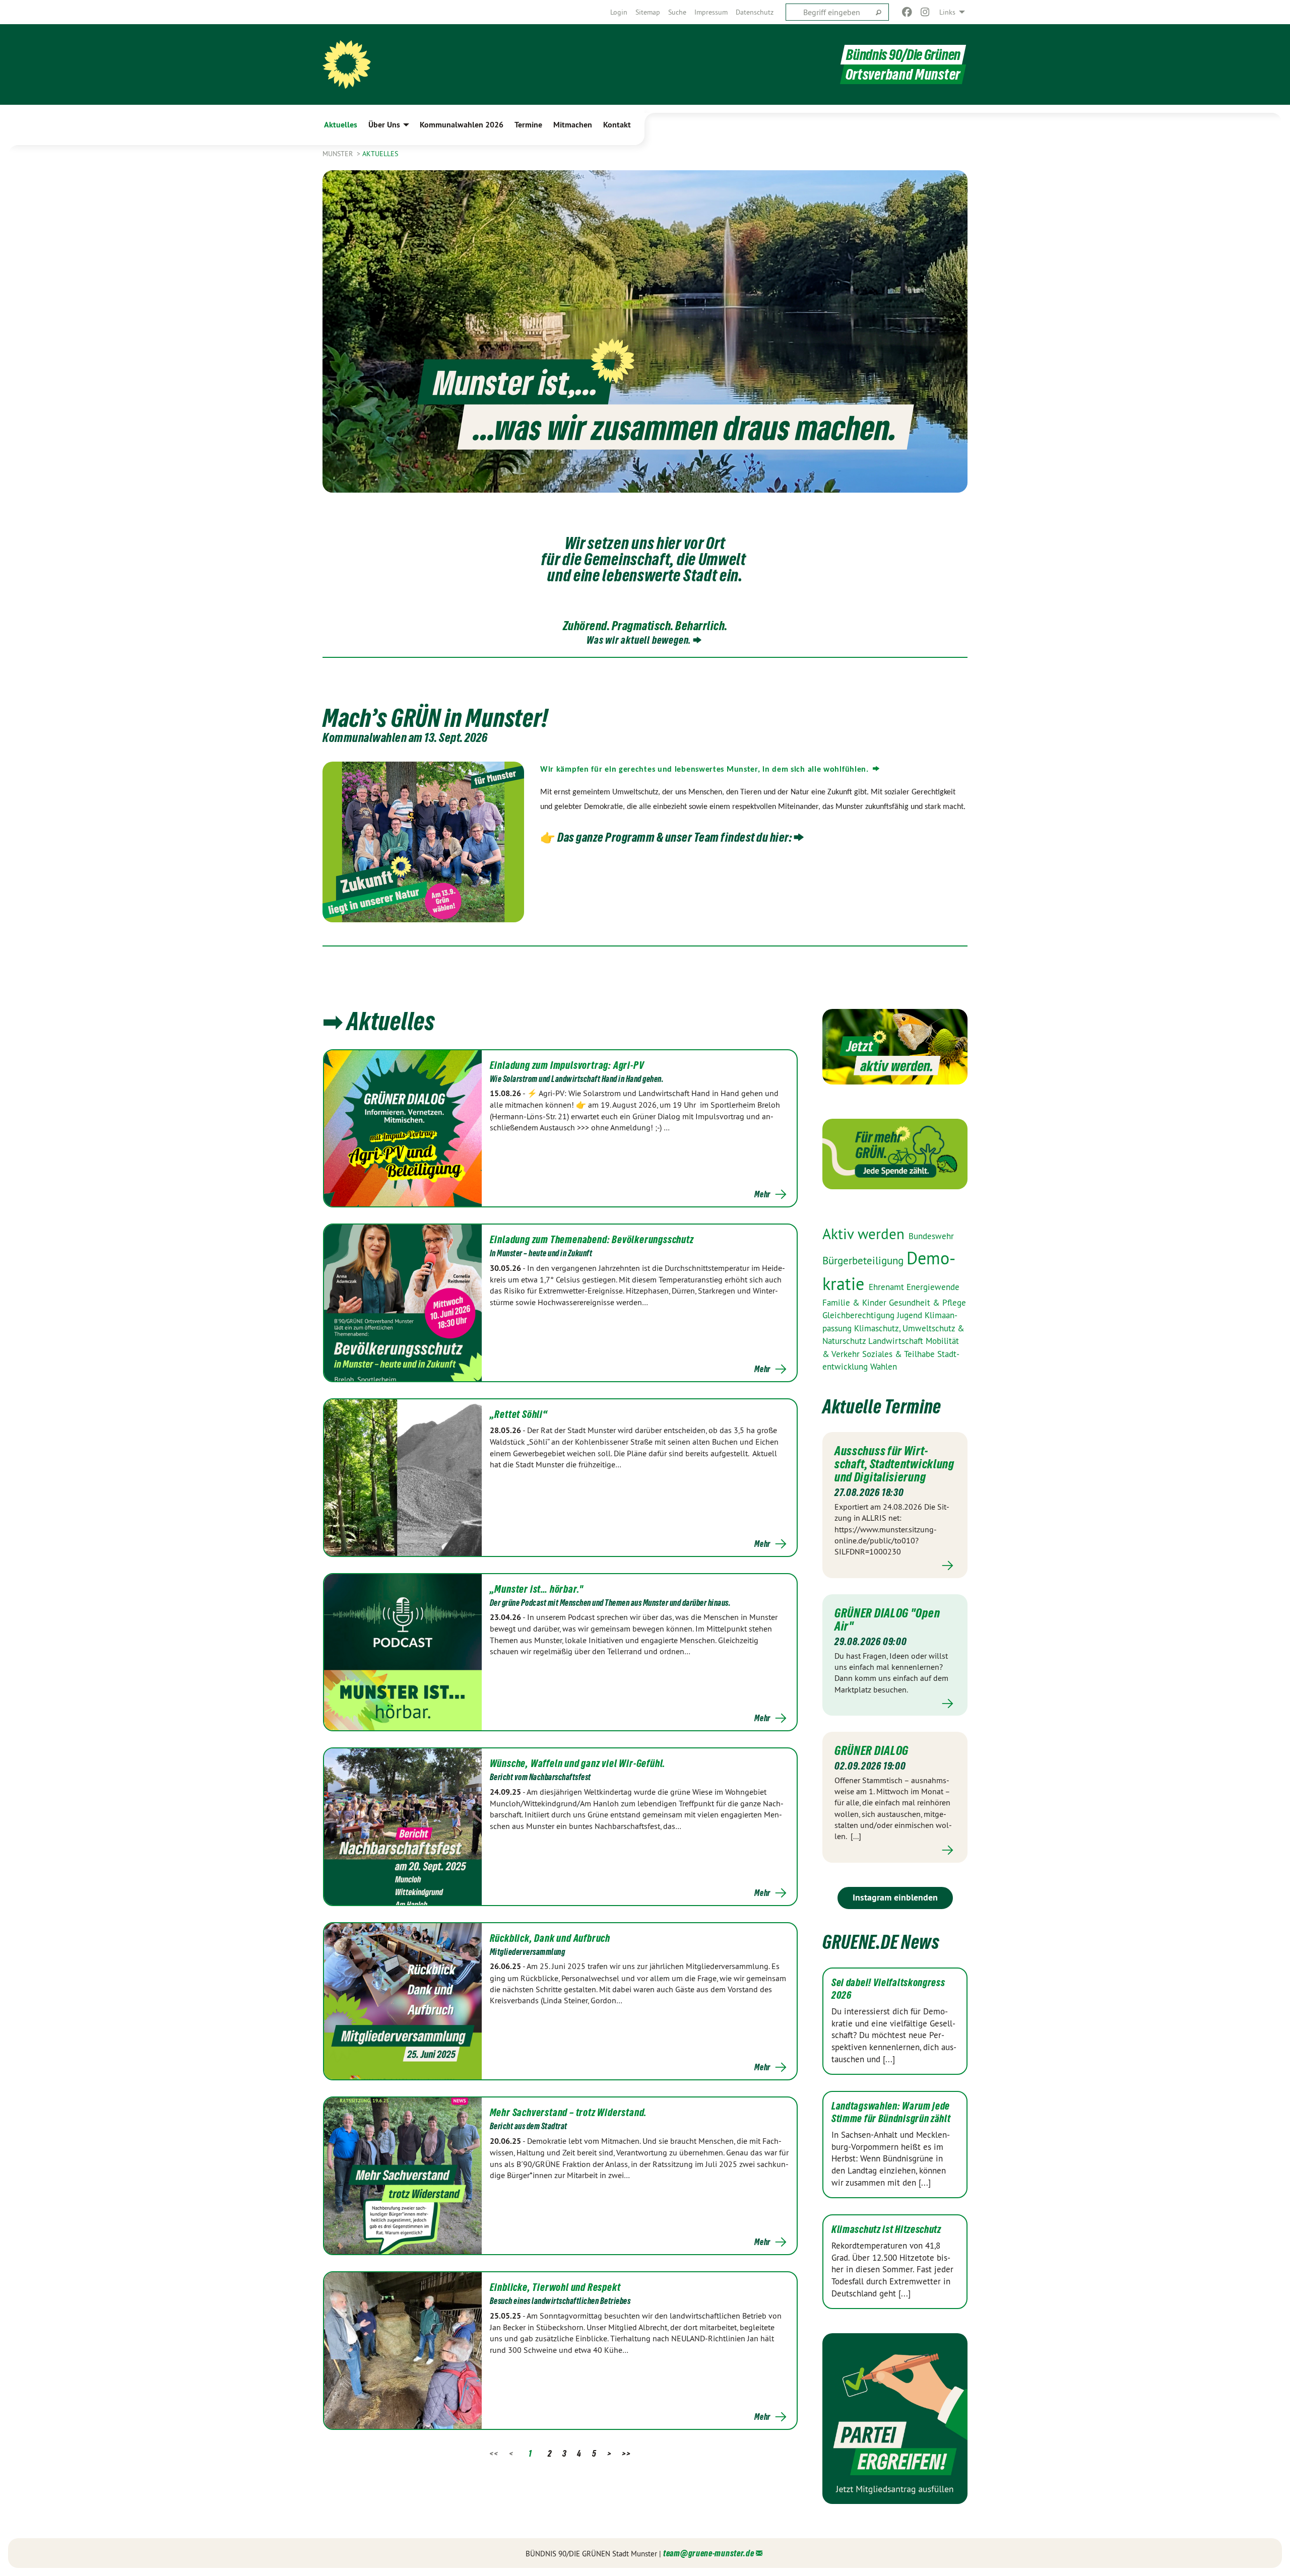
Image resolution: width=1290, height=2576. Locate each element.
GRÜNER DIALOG (872, 1750)
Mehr (762, 1194)
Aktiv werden (865, 1234)
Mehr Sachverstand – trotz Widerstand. (569, 2113)
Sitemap (648, 12)
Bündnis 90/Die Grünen (903, 55)
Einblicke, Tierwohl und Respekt (555, 2287)
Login (619, 12)
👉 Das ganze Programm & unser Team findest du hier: (666, 837)
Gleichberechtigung (860, 1315)
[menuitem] (619, 12)
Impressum (711, 12)
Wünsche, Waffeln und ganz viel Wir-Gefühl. (578, 1764)
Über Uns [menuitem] (384, 125)
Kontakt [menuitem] (617, 125)
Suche (677, 12)
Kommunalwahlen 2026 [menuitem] (462, 125)
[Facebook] (907, 12)
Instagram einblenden (895, 1897)
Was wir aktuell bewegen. (639, 640)
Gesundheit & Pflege (927, 1303)
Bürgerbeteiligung (864, 1261)
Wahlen (884, 1367)
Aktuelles (380, 154)
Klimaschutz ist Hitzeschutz (886, 2229)
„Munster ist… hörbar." (537, 1589)
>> (626, 2453)
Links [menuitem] (947, 12)
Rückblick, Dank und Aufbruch (550, 1938)
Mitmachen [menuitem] (573, 125)
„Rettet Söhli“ (519, 1414)
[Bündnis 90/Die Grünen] (347, 64)
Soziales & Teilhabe (900, 1354)
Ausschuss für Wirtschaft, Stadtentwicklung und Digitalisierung (894, 1464)
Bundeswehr (931, 1236)
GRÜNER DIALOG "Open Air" (887, 1619)
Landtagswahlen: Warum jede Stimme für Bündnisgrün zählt (891, 2112)
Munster (339, 154)
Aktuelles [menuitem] (341, 125)
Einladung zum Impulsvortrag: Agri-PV (567, 1065)
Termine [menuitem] (528, 125)
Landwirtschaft (897, 1341)
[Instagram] (925, 12)
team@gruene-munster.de (708, 2553)
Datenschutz (755, 12)
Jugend (911, 1315)
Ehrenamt (888, 1287)
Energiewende (933, 1287)
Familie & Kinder (856, 1303)
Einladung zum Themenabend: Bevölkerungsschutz (592, 1240)
